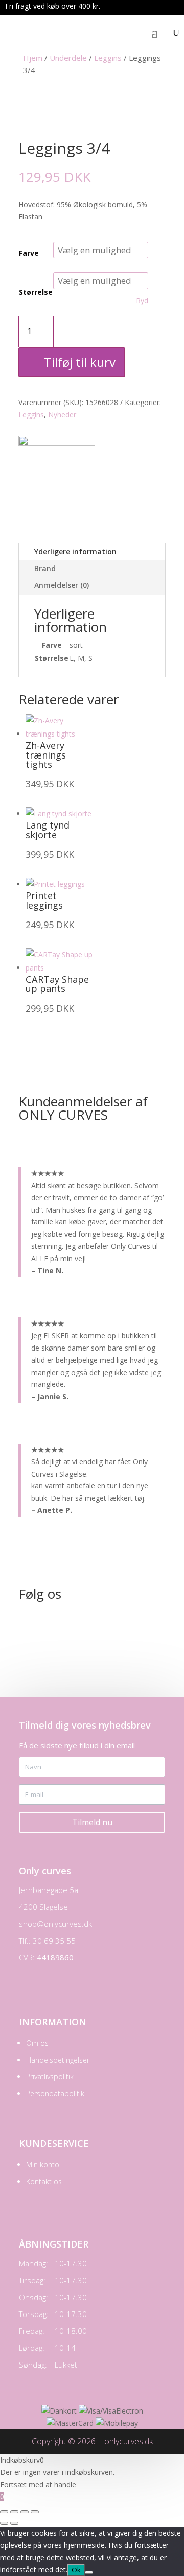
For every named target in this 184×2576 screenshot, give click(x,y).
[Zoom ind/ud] (4, 2512)
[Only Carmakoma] (57, 443)
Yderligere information (75, 551)
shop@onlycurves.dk (55, 1924)
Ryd (142, 301)
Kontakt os (44, 2181)
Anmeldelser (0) (62, 585)
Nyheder (62, 415)
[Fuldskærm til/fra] (14, 2512)
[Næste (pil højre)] (14, 2523)
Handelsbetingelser (58, 2060)
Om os (37, 2043)
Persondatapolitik (55, 2094)
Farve (29, 253)
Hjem (33, 58)
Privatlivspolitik (50, 2077)
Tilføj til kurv (80, 362)
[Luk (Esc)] (35, 2512)
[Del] (25, 2512)
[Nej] (89, 2572)
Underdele (68, 58)
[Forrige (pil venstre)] (4, 2523)
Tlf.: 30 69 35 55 (47, 1941)
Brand (45, 568)
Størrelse (36, 292)
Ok (76, 2570)
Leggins (108, 58)
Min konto (43, 2165)
